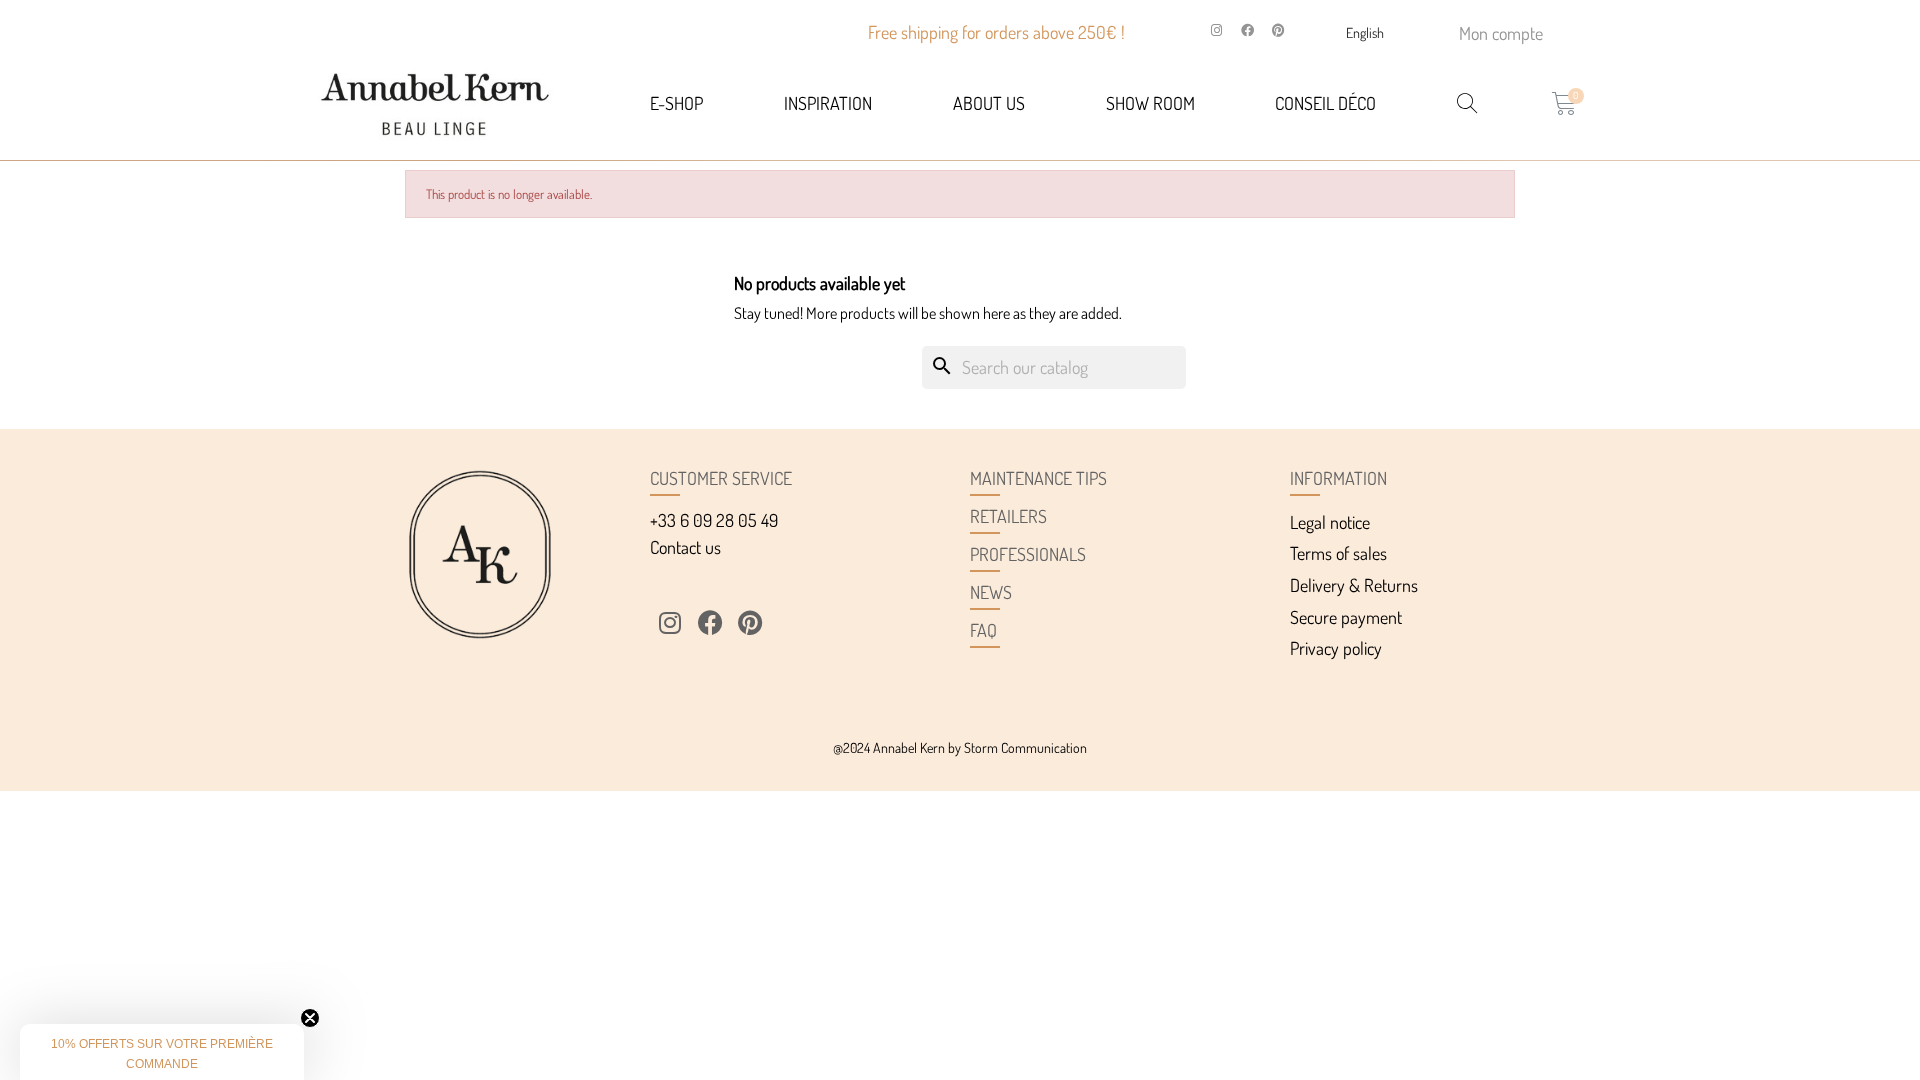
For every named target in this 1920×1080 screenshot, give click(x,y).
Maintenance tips (1038, 478)
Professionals (1028, 554)
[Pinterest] (1279, 31)
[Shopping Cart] (1564, 103)
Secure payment (1346, 617)
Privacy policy (1336, 648)
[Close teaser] (310, 1018)
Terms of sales (1338, 553)
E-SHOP (676, 103)
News (991, 592)
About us (989, 103)
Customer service (721, 478)
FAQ (983, 630)
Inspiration (828, 103)
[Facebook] (1248, 31)
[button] (162, 1052)
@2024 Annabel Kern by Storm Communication (960, 747)
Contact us (685, 547)
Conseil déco (1325, 103)
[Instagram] (1217, 31)
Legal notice (1330, 522)
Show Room (1150, 103)
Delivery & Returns (1354, 585)
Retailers (1008, 516)
